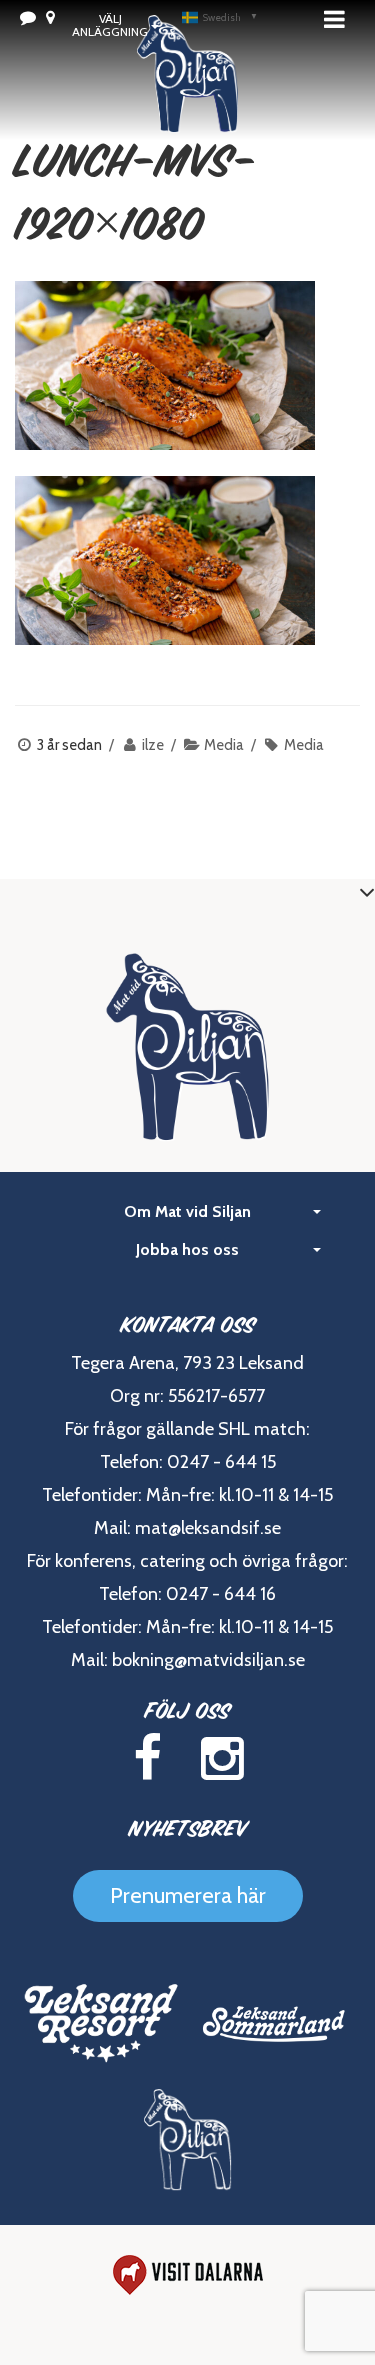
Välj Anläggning (110, 25)
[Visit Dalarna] (188, 2275)
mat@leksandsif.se (208, 1528)
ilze (153, 745)
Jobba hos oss (187, 1249)
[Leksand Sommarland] (274, 2023)
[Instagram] (222, 1758)
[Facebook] (148, 1758)
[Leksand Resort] (101, 2023)
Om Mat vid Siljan (187, 1211)
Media (224, 745)
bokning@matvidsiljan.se (208, 1660)
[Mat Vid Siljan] (187, 2140)
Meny (340, 19)
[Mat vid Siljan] (188, 100)
